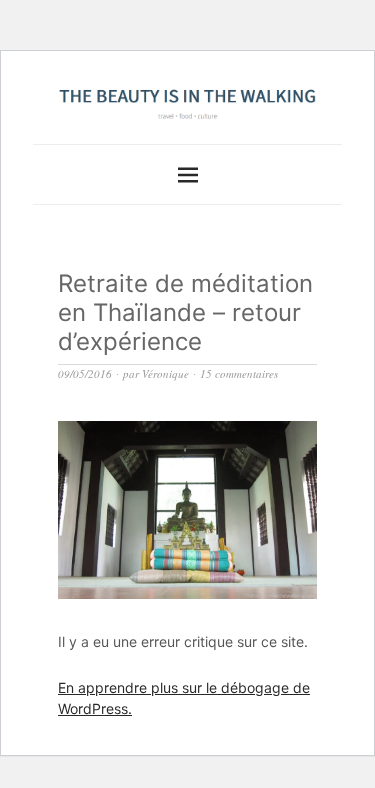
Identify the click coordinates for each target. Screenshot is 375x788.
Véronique (165, 373)
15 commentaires (239, 373)
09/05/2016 (85, 373)
